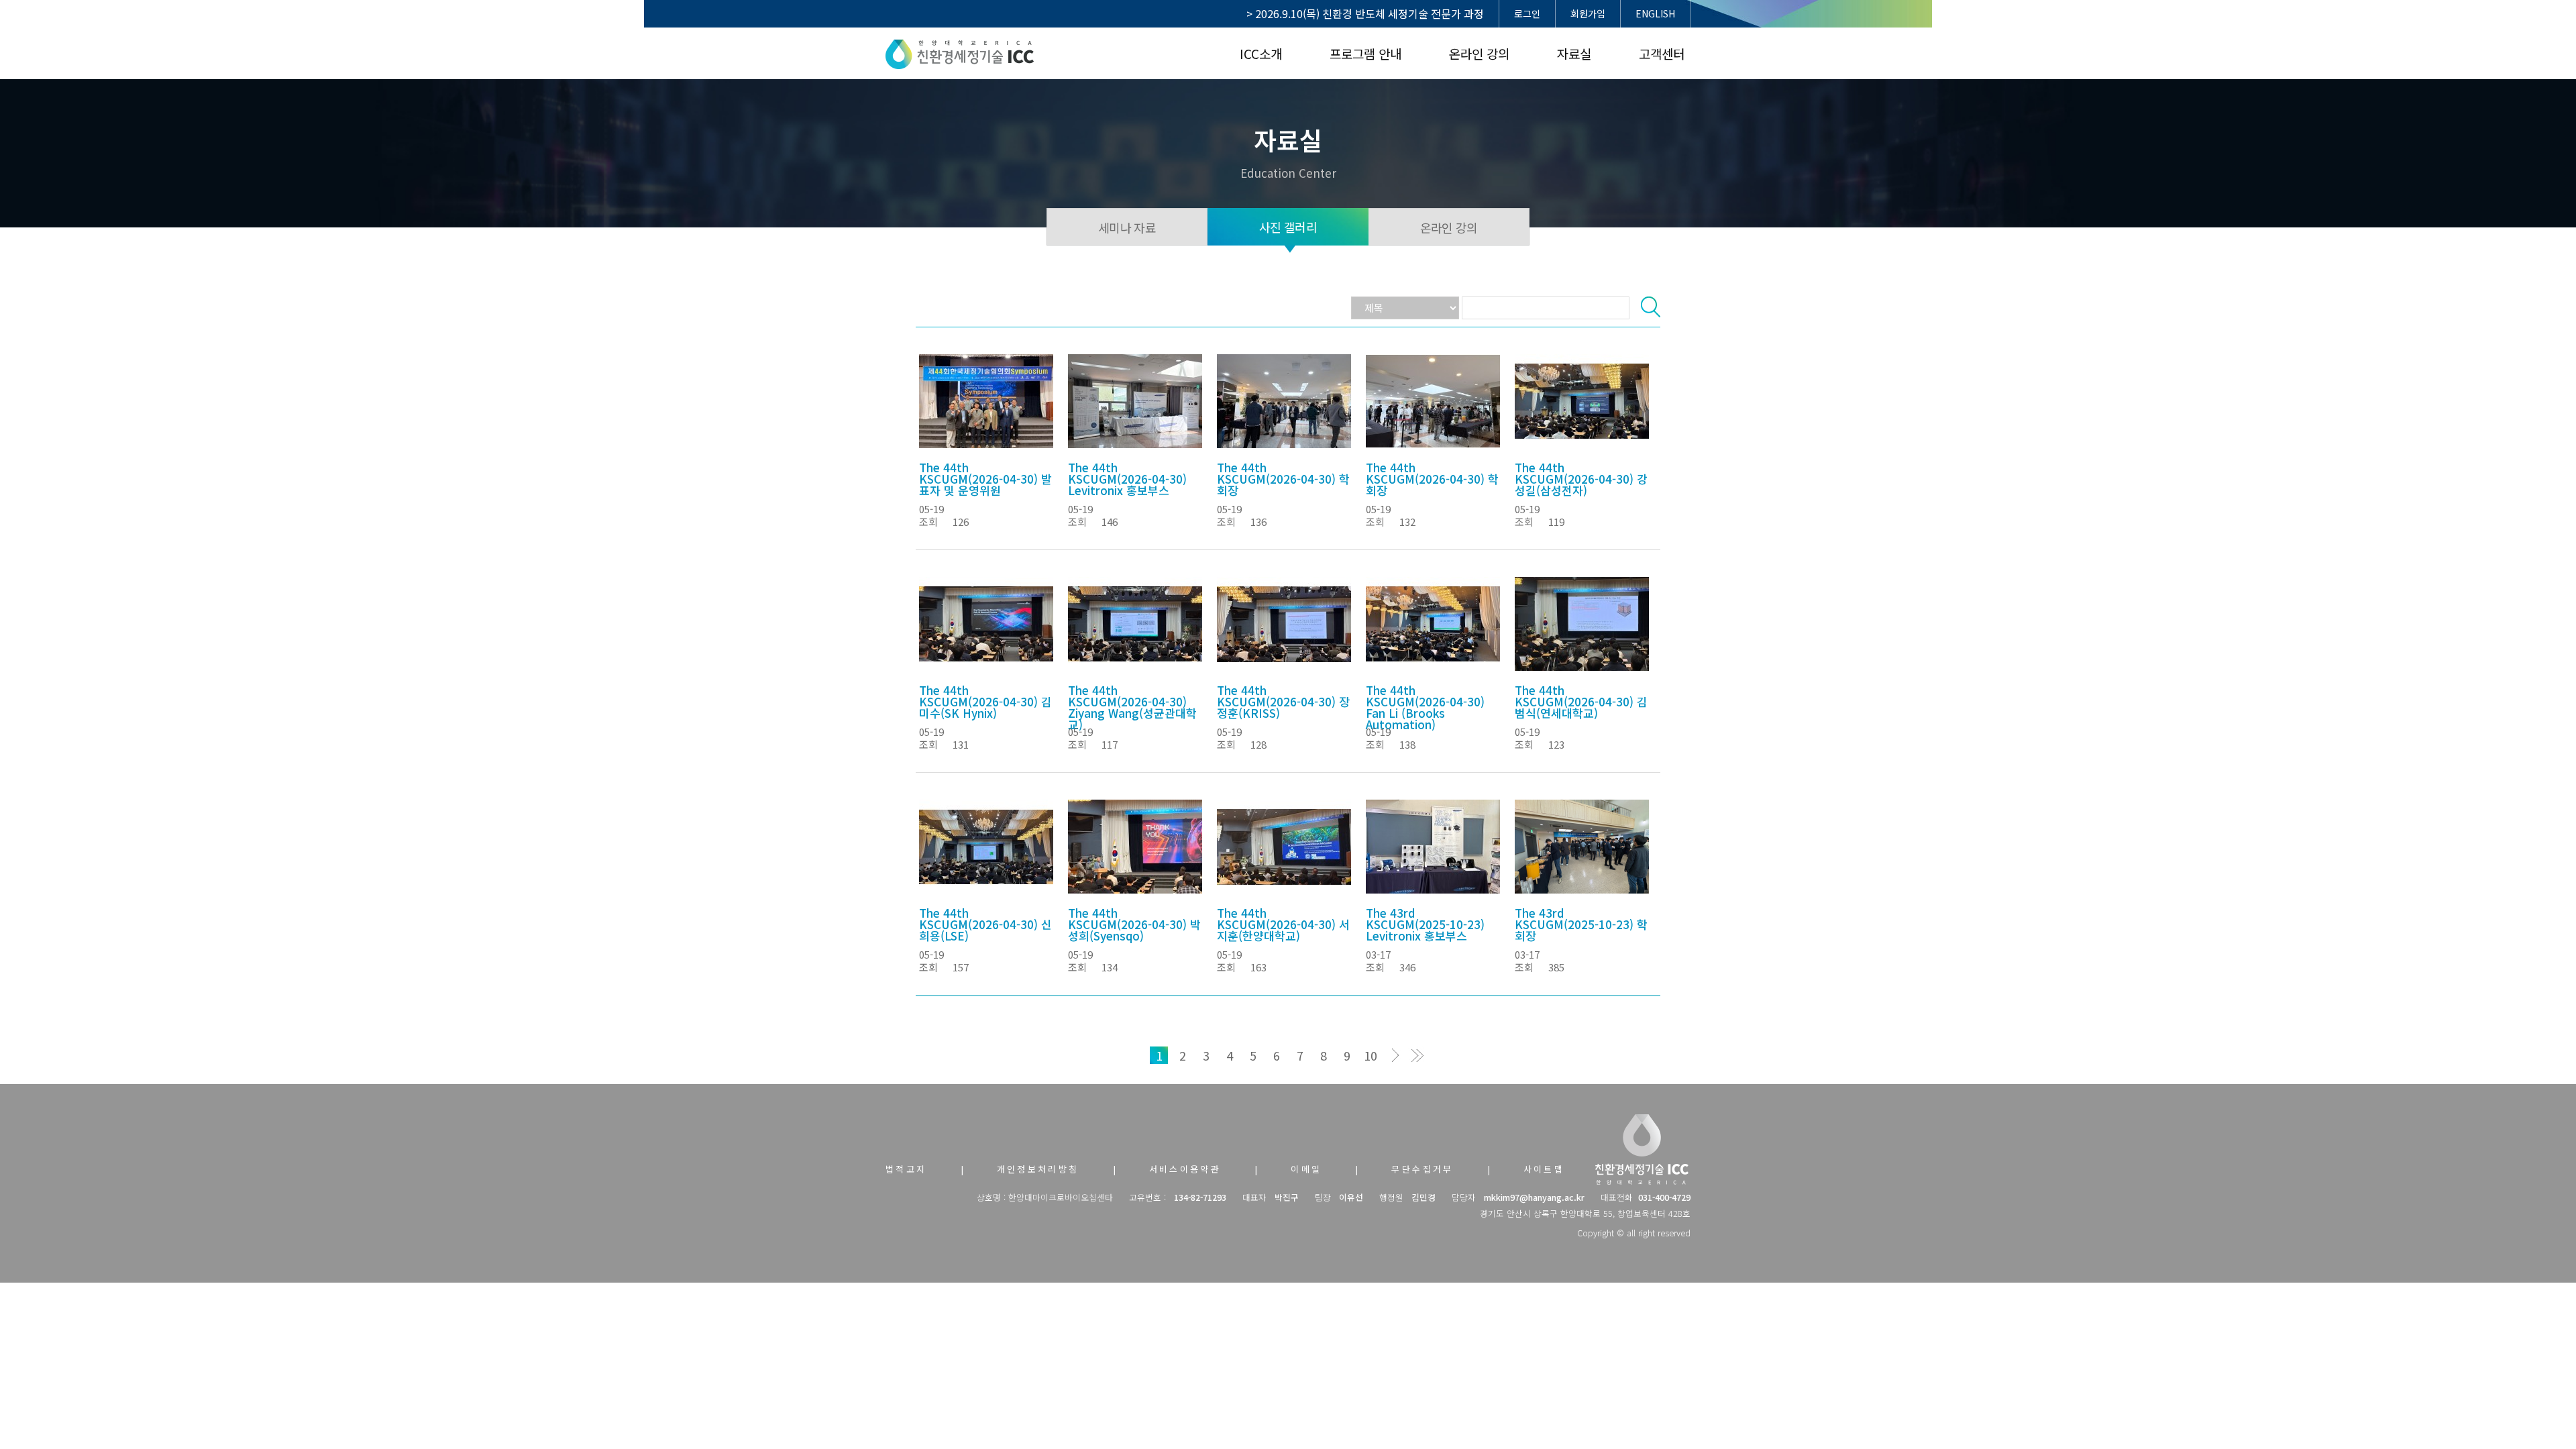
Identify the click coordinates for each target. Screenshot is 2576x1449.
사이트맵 (1544, 1169)
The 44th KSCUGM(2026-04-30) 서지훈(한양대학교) (1283, 924)
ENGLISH (1655, 13)
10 (1371, 1055)
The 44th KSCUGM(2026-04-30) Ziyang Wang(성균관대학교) (1132, 707)
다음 (1394, 1055)
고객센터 (1662, 53)
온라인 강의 (1479, 53)
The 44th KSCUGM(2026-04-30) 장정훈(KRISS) (1283, 701)
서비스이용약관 (1185, 1169)
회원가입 (1588, 13)
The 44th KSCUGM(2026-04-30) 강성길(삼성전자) (1581, 479)
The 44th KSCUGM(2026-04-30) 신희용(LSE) (985, 924)
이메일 (1306, 1169)
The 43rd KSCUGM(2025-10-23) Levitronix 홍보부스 (1425, 924)
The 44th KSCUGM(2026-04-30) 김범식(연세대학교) (1581, 701)
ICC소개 (1261, 53)
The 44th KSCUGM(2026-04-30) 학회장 (1283, 479)
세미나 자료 (1127, 227)
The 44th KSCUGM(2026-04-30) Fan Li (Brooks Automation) (1425, 707)
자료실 (1574, 53)
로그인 (1527, 13)
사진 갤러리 (1288, 227)
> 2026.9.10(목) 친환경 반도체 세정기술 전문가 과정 (1365, 13)
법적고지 (906, 1169)
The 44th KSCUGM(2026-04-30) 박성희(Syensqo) (1134, 924)
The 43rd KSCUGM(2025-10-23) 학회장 (1581, 924)
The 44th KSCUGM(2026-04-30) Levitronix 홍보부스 (1127, 479)
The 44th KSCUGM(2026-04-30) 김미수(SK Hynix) (985, 701)
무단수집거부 (1422, 1169)
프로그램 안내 (1365, 53)
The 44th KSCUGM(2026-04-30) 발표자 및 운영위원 (985, 479)
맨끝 (1417, 1055)
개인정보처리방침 (1038, 1169)
